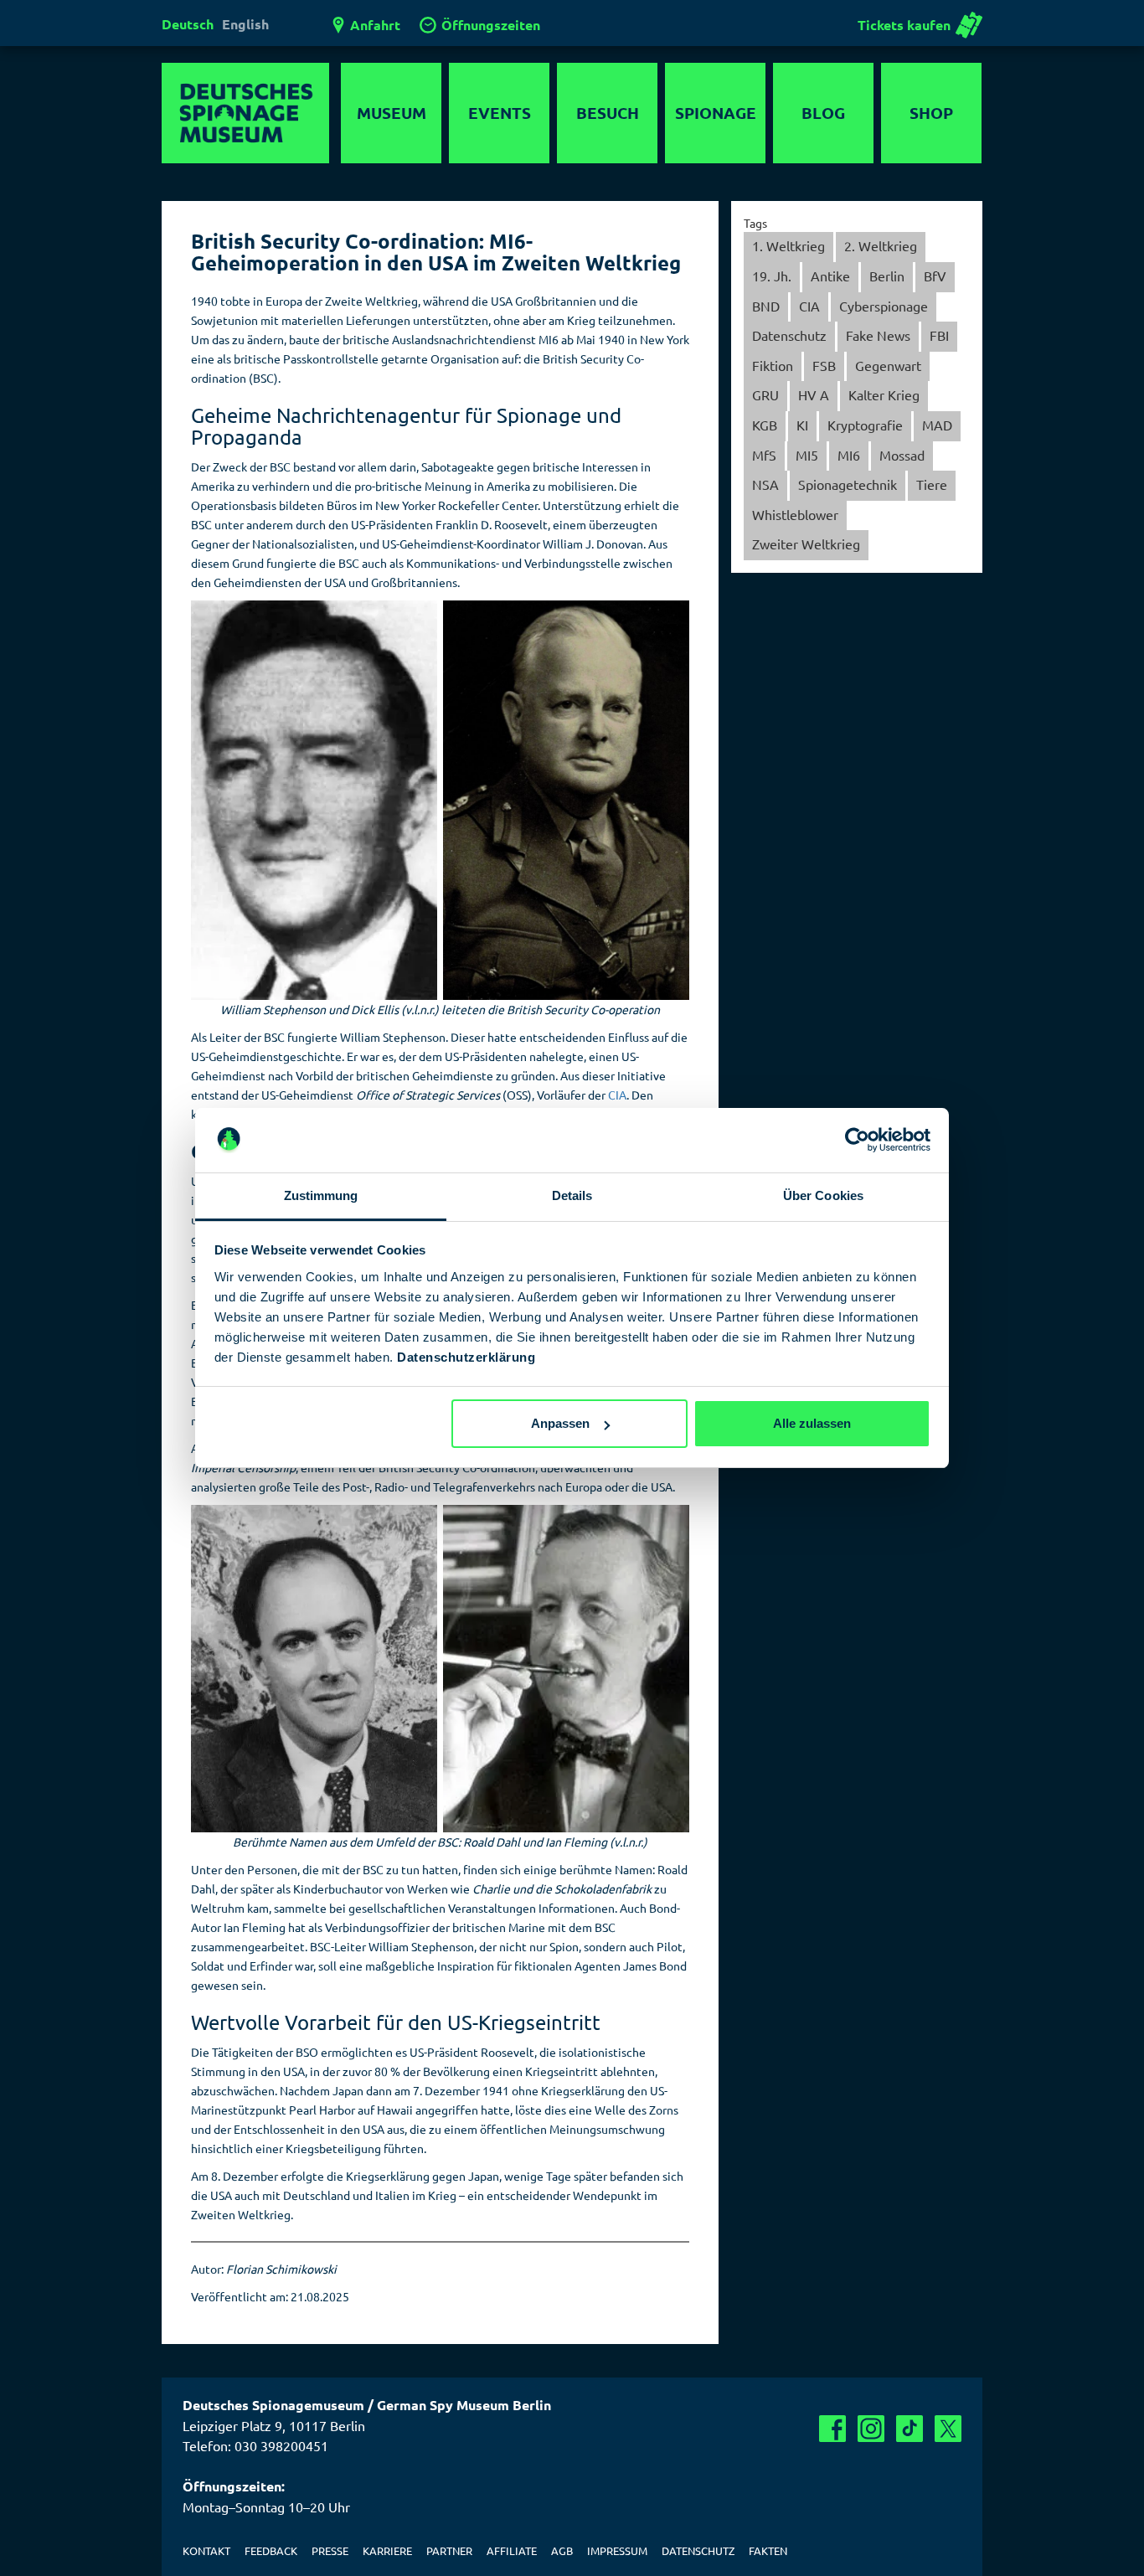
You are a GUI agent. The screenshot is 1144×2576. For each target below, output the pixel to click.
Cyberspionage (884, 306)
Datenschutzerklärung (466, 1357)
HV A (814, 394)
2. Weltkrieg (881, 245)
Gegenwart (888, 365)
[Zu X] (948, 2429)
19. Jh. (772, 276)
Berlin (887, 276)
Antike (830, 276)
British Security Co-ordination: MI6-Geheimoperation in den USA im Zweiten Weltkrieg (436, 252)
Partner (449, 2550)
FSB (824, 365)
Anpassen (560, 1423)
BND (766, 306)
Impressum (617, 2550)
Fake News (878, 335)
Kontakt (206, 2550)
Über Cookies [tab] (823, 1195)
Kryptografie (865, 425)
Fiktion (773, 365)
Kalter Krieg (884, 394)
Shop (931, 113)
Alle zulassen (812, 1423)
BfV (935, 276)
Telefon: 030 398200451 (255, 2445)
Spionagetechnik (848, 484)
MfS (764, 455)
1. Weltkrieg (788, 245)
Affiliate (512, 2550)
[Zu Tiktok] (910, 2429)
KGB (765, 425)
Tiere (932, 484)
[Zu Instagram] (871, 2429)
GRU (765, 394)
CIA (809, 306)
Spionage (716, 113)
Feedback (271, 2550)
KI (802, 425)
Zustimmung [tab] (321, 1195)
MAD (937, 425)
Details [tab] (572, 1195)
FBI (939, 335)
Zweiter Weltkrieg (806, 544)
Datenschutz (789, 335)
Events (500, 113)
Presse (330, 2550)
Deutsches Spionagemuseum (245, 113)
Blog (823, 113)
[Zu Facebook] (832, 2429)
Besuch (608, 113)
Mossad (902, 455)
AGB (562, 2550)
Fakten (768, 2550)
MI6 (849, 455)
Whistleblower (795, 514)
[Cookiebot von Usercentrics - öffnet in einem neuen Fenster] (857, 1141)
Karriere (387, 2550)
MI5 (807, 455)
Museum (392, 113)
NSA (765, 484)
